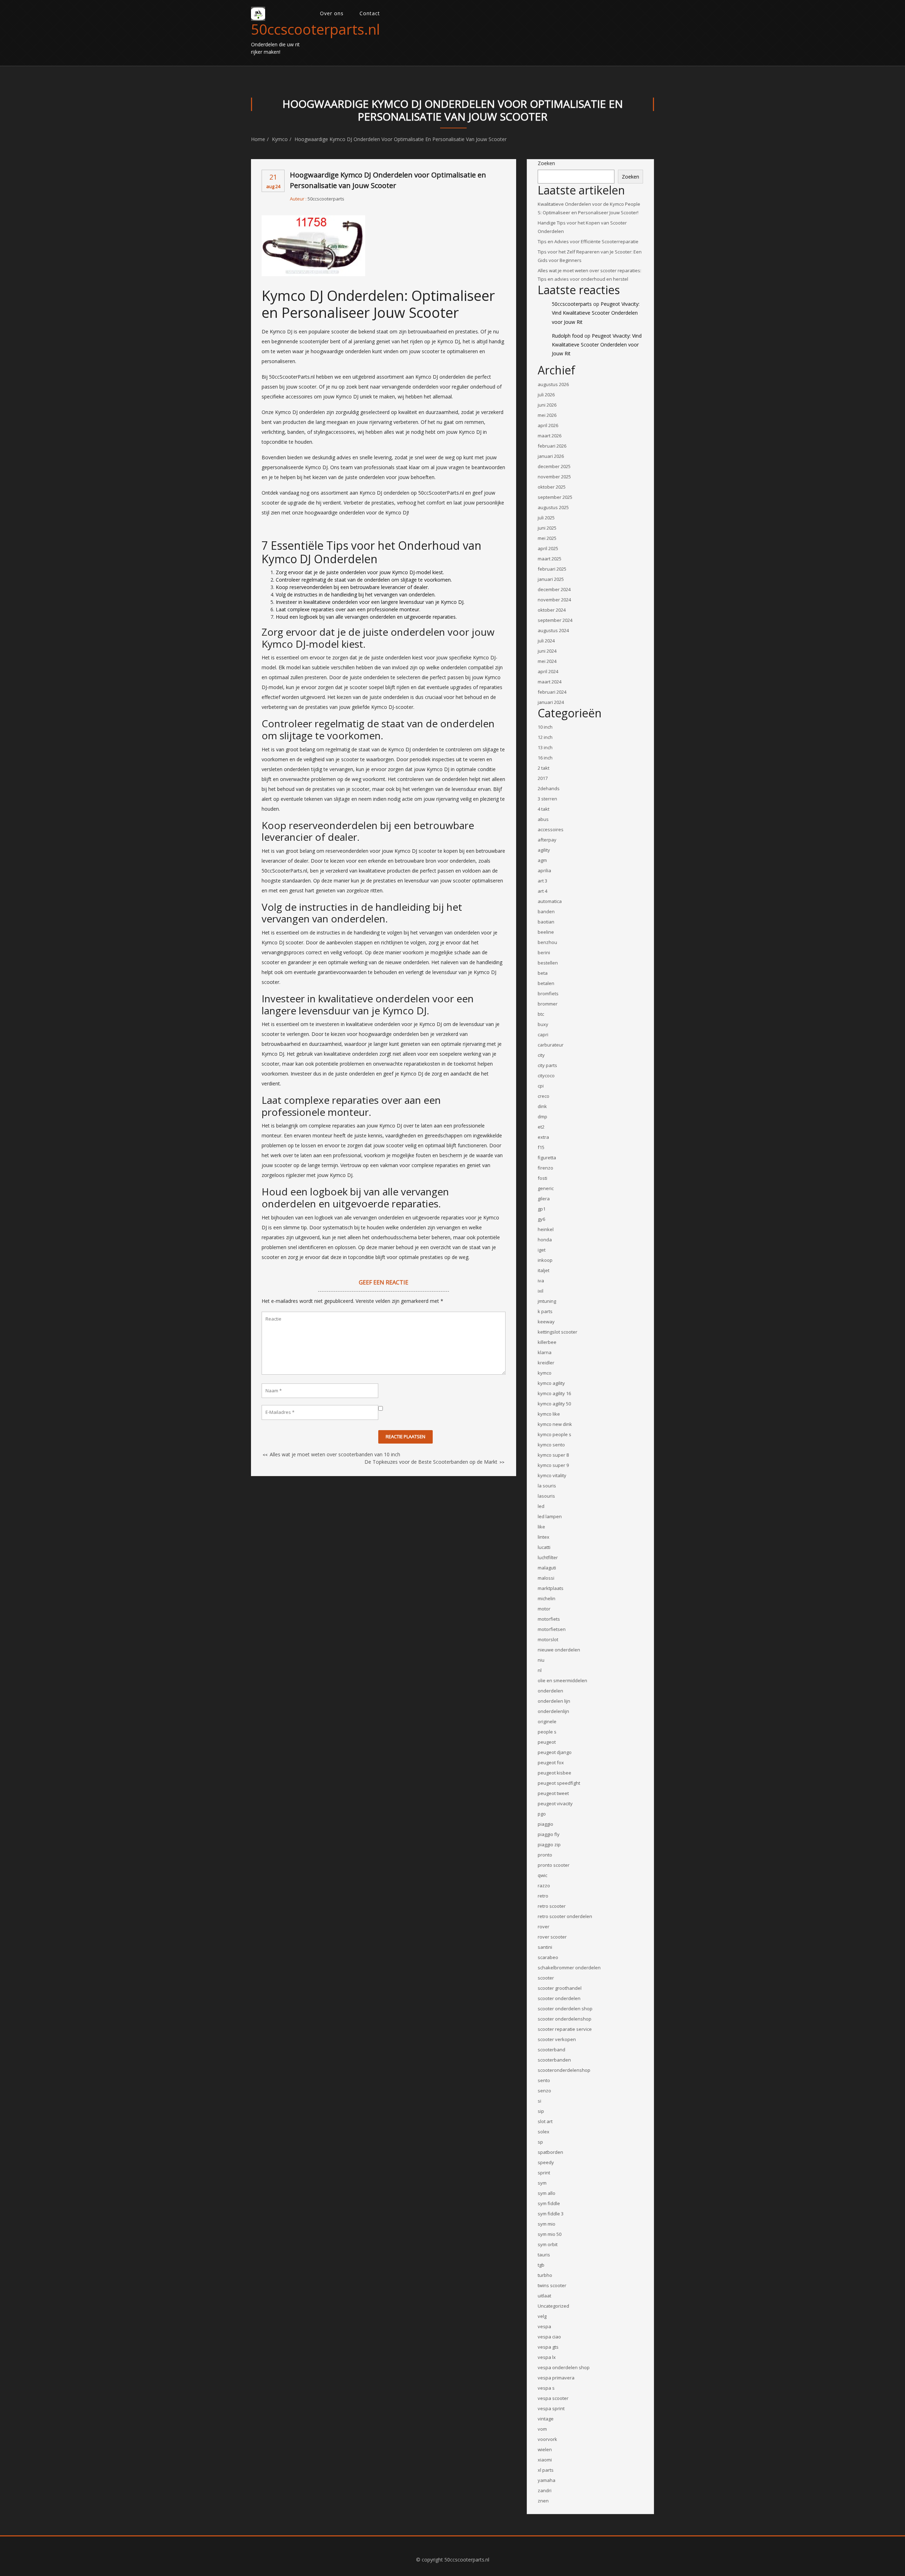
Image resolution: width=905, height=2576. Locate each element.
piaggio (545, 1824)
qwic (542, 1875)
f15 (541, 1147)
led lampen (550, 1516)
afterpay (547, 840)
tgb (541, 2265)
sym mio (547, 2224)
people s (547, 1732)
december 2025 (554, 466)
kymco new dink (555, 1424)
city (541, 1055)
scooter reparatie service (565, 2029)
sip (541, 2111)
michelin (547, 1598)
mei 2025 (547, 538)
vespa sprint (551, 2408)
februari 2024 (552, 692)
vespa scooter (553, 2398)
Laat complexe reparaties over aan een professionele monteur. (348, 609)
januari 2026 (551, 456)
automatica (550, 901)
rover (544, 1927)
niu (541, 1660)
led (541, 1506)
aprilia (544, 870)
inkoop (545, 1260)
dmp (542, 1117)
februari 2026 (552, 446)
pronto (545, 1855)
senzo (544, 2091)
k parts (545, 1311)
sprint (544, 2173)
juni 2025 (547, 528)
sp (540, 2142)
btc (541, 1014)
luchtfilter (548, 1557)
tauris (544, 2255)
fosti (542, 1178)
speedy (546, 2162)
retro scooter (552, 1906)
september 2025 (555, 497)
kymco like (549, 1414)
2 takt (544, 768)
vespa (544, 2326)
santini (545, 1947)
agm (542, 860)
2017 (543, 778)
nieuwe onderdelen (559, 1650)
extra (543, 1137)
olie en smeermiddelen (562, 1680)
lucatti (544, 1547)
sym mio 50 (550, 2234)
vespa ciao (549, 2337)
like (541, 1527)
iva (541, 1281)
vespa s (546, 2388)
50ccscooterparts (326, 199)
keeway (546, 1322)
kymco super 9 (553, 1465)
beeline (546, 932)
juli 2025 (546, 518)
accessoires (551, 829)
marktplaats (551, 1588)
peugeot (547, 1742)
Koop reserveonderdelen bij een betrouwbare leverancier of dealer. (352, 587)
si (539, 2101)
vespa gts (548, 2347)
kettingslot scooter (557, 1332)
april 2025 (548, 548)
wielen (545, 2449)
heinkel (546, 1229)
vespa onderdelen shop (564, 2367)
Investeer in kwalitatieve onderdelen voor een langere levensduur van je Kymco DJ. (370, 602)
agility (544, 850)
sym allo (547, 2193)
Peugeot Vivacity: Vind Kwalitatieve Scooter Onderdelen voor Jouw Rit (596, 313)
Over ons (332, 13)
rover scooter (552, 1937)
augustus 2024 (553, 630)
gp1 (542, 1209)
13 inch (545, 747)
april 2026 (548, 425)
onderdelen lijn (554, 1701)
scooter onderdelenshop (565, 2019)
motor (544, 1609)
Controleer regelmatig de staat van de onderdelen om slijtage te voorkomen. (364, 580)
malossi (546, 1578)
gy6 (541, 1219)
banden (546, 911)
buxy (543, 1024)
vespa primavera (556, 2378)
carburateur (551, 1045)
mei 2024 (547, 661)
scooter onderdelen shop (565, 2009)
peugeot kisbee (554, 1773)
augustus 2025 (553, 507)
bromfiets (548, 993)
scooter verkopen (557, 2039)
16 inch (545, 758)
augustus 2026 (553, 384)
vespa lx (547, 2357)
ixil (541, 1291)
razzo (544, 1886)
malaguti (547, 1568)
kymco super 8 (553, 1455)
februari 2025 (552, 569)
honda (545, 1240)
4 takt (544, 809)
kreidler (546, 1363)
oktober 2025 (552, 487)
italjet (544, 1270)
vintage (546, 2419)
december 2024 (554, 589)
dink (542, 1106)
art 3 (542, 881)
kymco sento (551, 1445)
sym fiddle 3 (551, 2214)
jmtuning (547, 1301)
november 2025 (554, 477)
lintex (544, 1537)
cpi (541, 1086)
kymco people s (554, 1434)
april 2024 (548, 671)
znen (543, 2501)
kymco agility (551, 1383)
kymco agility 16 (554, 1393)
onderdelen (550, 1691)
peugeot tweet (553, 1793)
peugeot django (555, 1752)
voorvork (547, 2439)
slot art (545, 2121)
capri (543, 1035)
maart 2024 (550, 682)
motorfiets (549, 1619)
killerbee (547, 1342)
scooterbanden (554, 2060)
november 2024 (554, 600)
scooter (546, 1978)
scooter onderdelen (559, 1998)
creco (544, 1096)
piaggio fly (549, 1834)
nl (540, 1670)
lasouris (546, 1496)
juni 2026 (547, 405)
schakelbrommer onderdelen (569, 1968)
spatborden (550, 2152)
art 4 (542, 891)
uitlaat (544, 2296)
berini (544, 952)
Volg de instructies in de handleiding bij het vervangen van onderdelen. (356, 595)
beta (543, 973)
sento (544, 2080)
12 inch (545, 737)
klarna (545, 1352)
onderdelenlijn (553, 1711)
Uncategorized (553, 2306)
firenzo (545, 1168)
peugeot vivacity (555, 1803)
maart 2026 (550, 436)
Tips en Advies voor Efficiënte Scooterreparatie (588, 241)
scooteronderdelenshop (564, 2070)
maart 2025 (550, 559)
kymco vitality (552, 1475)
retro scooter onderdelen (565, 1916)
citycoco (546, 1076)
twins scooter (552, 2285)
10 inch (545, 727)
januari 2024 (551, 702)
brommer (548, 1004)
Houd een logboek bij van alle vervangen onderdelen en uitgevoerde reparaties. (366, 617)
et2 (541, 1127)
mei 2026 (547, 415)
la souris (547, 1486)
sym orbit (548, 2244)
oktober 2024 (552, 610)
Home (258, 139)
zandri (545, 2490)
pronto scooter (554, 1865)
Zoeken (546, 163)
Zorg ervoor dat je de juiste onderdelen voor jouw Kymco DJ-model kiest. (360, 572)
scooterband (551, 2050)
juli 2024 (546, 641)
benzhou (547, 942)
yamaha (547, 2480)
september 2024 (555, 620)
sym (542, 2183)
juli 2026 (546, 395)
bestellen (548, 963)
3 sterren (547, 799)
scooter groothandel (560, 1988)
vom (542, 2429)
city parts (547, 1065)
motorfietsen (552, 1629)
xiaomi (545, 2460)
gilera (544, 1199)
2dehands (549, 788)
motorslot (548, 1639)
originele (547, 1721)
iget (542, 1250)
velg (542, 2316)
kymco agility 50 (554, 1404)
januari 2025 (551, 579)
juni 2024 (547, 651)
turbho (545, 2275)
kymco (280, 139)
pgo (542, 1814)
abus (543, 819)
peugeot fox (551, 1762)
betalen (546, 983)
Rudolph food (567, 336)
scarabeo (548, 1957)
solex (544, 2132)
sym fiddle (549, 2203)
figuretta (547, 1158)
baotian (546, 922)
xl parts (546, 2470)
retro (543, 1896)
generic (546, 1188)
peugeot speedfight (559, 1783)
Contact (370, 13)
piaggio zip (549, 1844)
